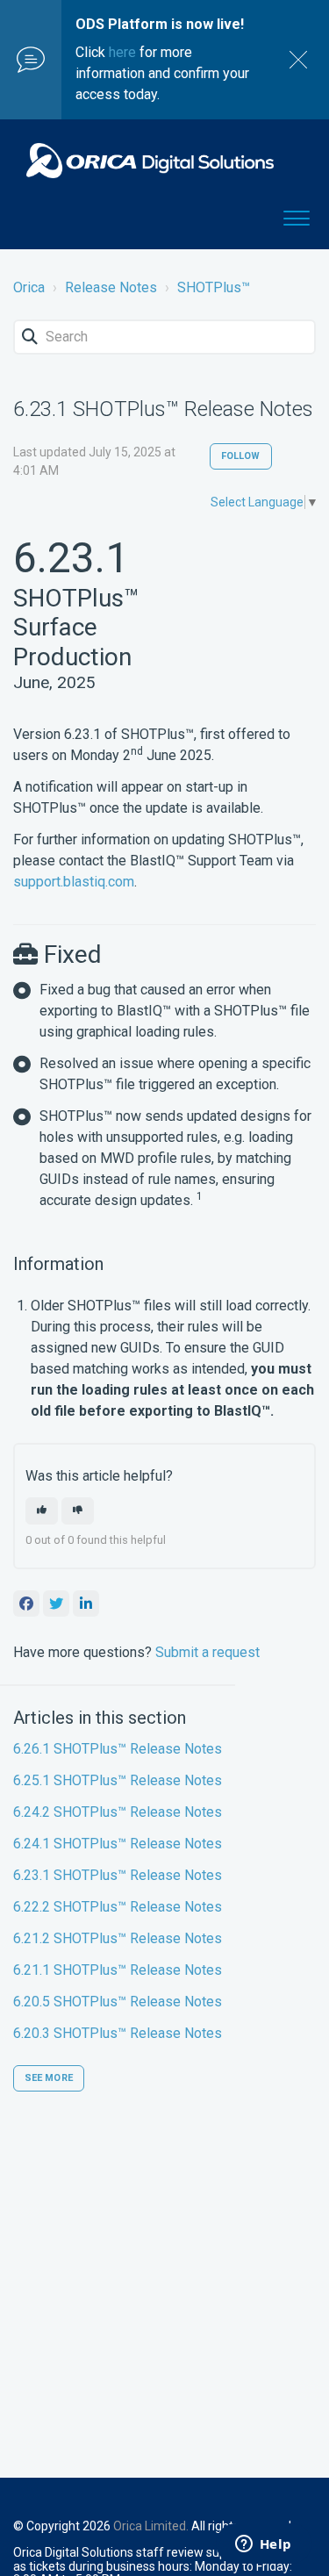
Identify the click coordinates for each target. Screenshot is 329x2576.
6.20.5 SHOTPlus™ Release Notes (118, 2002)
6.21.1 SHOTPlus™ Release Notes (118, 1970)
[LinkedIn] (86, 1604)
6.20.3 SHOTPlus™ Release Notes (118, 2033)
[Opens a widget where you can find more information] (263, 2545)
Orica (29, 287)
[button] (296, 215)
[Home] (150, 161)
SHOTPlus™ (214, 287)
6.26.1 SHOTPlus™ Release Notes (118, 1749)
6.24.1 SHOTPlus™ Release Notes (118, 1844)
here (122, 52)
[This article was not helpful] (78, 1511)
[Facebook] (26, 1604)
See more (49, 2078)
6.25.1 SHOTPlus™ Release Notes (118, 1780)
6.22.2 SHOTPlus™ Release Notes (118, 1907)
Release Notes (111, 287)
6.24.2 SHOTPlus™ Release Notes (118, 1812)
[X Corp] (56, 1604)
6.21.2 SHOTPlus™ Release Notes (118, 1938)
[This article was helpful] (42, 1511)
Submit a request (207, 1652)
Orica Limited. (151, 2526)
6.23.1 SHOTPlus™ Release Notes (118, 1875)
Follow (241, 456)
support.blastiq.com (74, 882)
